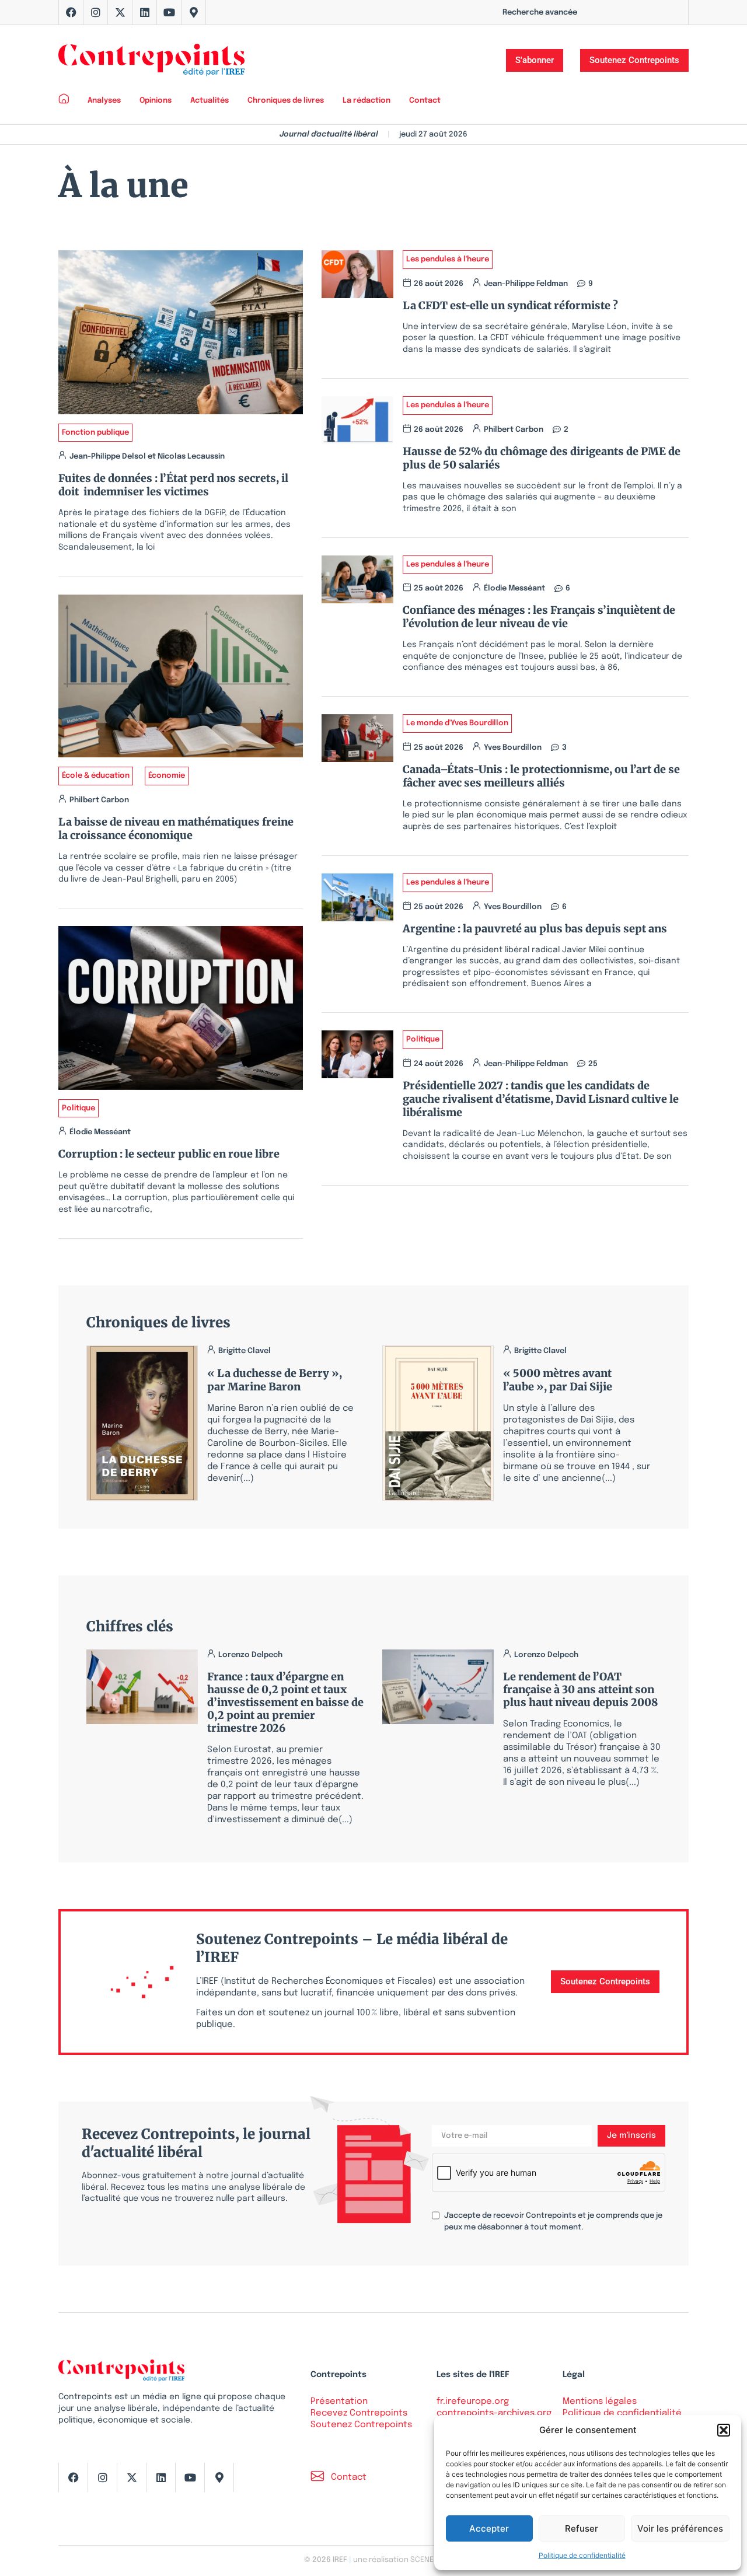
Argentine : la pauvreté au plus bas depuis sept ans (535, 929)
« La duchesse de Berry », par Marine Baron (275, 1380)
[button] (724, 2430)
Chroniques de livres (286, 101)
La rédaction (366, 101)
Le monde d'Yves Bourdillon (457, 723)
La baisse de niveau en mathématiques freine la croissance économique (176, 829)
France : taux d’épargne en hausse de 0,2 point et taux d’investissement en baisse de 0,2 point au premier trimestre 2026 (285, 1702)
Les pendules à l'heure (448, 259)
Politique (78, 1108)
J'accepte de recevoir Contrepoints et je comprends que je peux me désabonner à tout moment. (553, 2222)
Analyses (104, 101)
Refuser (582, 2528)
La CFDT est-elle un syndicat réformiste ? (513, 305)
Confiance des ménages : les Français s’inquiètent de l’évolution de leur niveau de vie (539, 617)
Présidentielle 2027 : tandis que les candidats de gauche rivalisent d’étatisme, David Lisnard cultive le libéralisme (541, 1099)
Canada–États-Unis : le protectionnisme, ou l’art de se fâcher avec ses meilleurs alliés (541, 776)
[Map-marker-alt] (194, 12)
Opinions (156, 101)
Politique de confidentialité (582, 2555)
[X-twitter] (120, 12)
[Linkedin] (145, 12)
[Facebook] (71, 12)
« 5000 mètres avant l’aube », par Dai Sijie (558, 1380)
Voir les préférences (680, 2528)
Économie (167, 776)
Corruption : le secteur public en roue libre (169, 1154)
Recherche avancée (540, 13)
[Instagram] (96, 12)
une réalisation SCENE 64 (398, 2560)
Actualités (210, 101)
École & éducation (96, 776)
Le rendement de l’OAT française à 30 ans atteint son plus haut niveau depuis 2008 (580, 1689)
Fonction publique (95, 433)
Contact (425, 101)
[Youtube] (169, 12)
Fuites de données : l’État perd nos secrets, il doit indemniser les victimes (173, 485)
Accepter (489, 2528)
